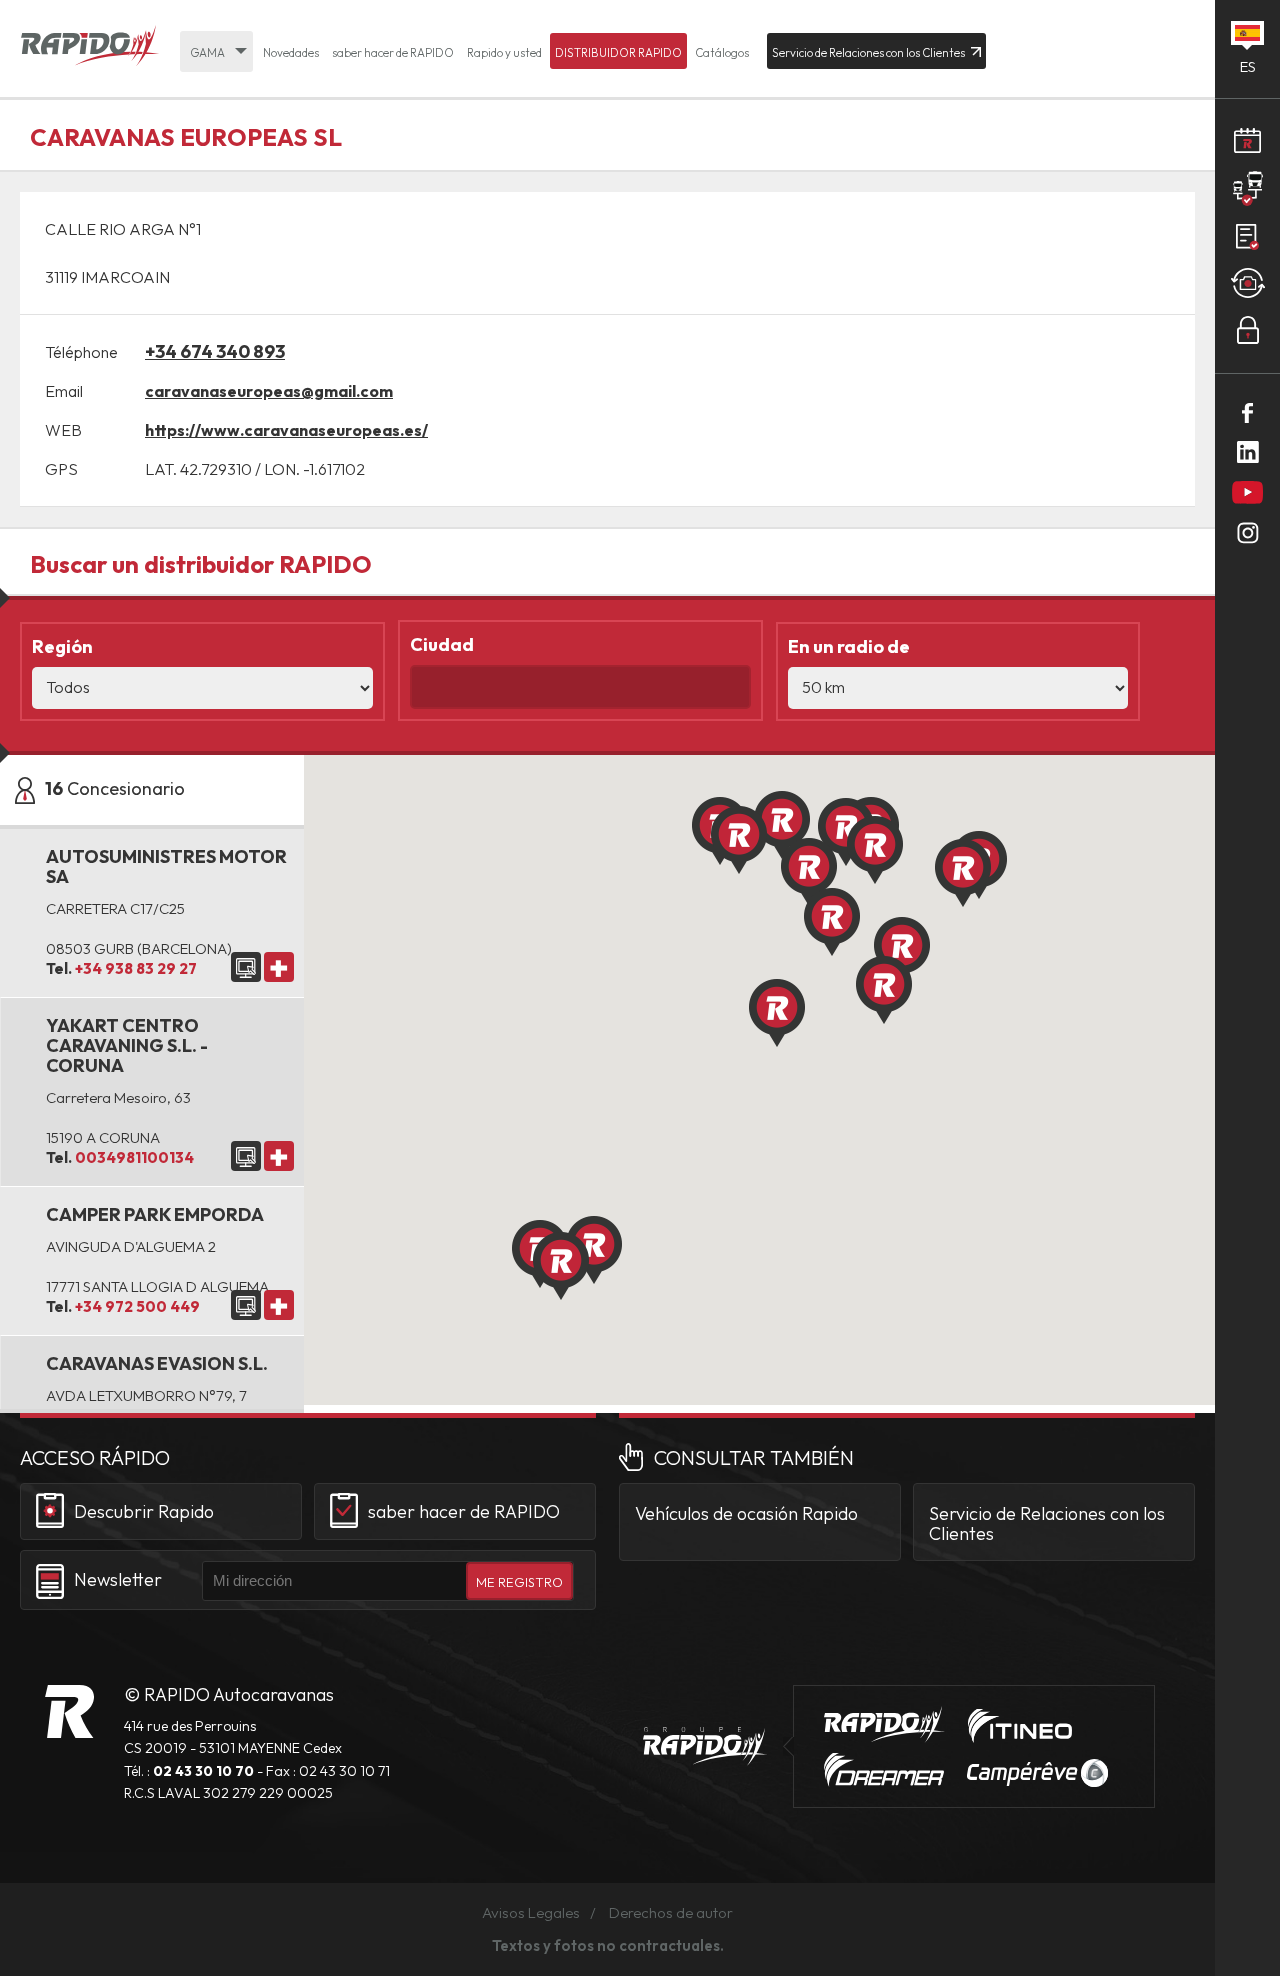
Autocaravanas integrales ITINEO (1020, 1726)
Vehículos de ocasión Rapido (746, 1513)
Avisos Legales (531, 1912)
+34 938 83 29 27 (136, 968)
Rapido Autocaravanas (90, 47)
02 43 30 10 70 (203, 1771)
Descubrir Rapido (144, 1511)
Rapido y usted (504, 52)
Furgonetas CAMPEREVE (1037, 1773)
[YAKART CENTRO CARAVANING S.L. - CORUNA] (246, 1156)
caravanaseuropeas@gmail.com (269, 391)
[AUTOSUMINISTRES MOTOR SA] (246, 967)
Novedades (291, 52)
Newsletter (118, 1579)
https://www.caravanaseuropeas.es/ (286, 430)
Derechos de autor (671, 1912)
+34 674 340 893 (215, 351)
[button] (963, 873)
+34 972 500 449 (137, 1306)
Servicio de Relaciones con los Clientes (1047, 1523)
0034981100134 (134, 1157)
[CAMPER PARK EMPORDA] (246, 1305)
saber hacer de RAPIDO (393, 52)
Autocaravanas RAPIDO (69, 1711)
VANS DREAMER (884, 1770)
